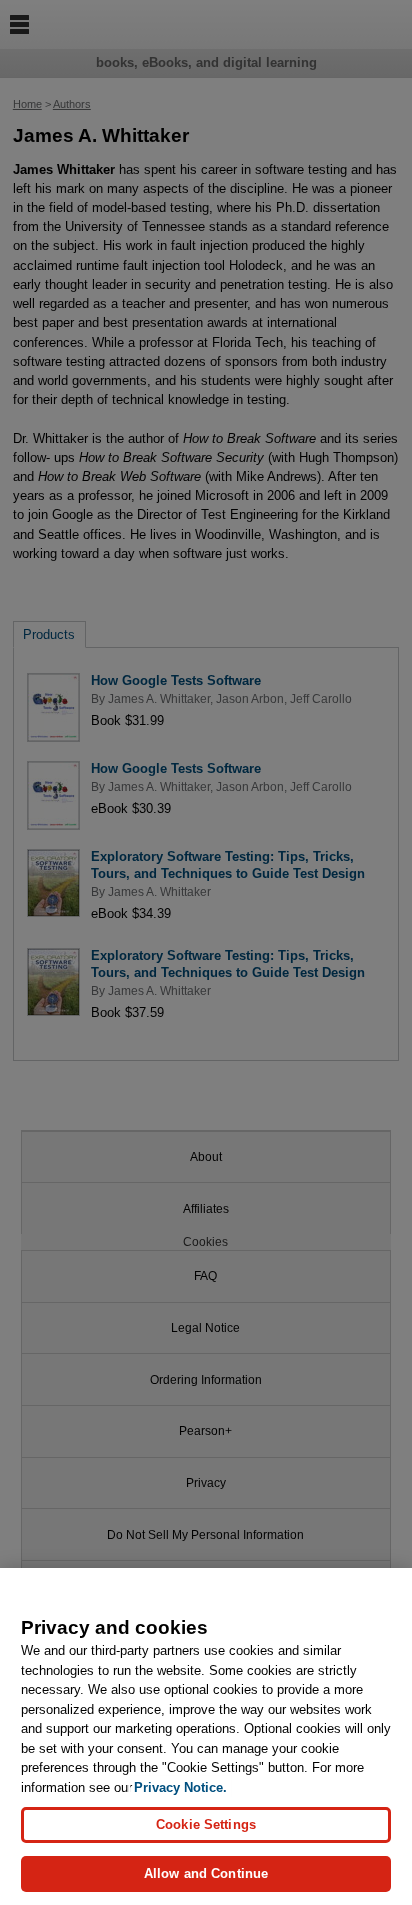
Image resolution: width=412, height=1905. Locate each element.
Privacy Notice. (180, 1787)
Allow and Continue (206, 1873)
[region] (206, 1736)
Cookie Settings (206, 1824)
